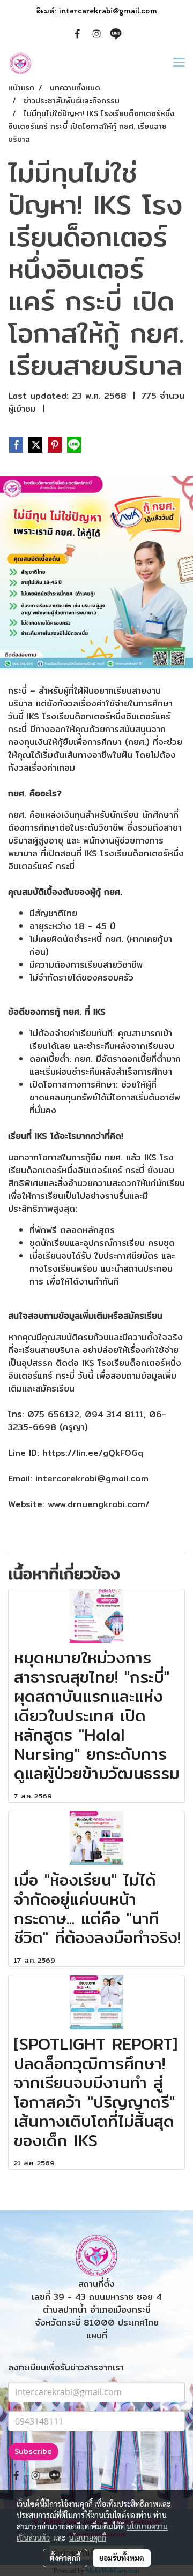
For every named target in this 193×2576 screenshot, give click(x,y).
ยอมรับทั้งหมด (122, 2558)
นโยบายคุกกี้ (87, 2537)
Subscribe (33, 2451)
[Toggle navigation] (179, 63)
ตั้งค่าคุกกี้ (65, 2558)
